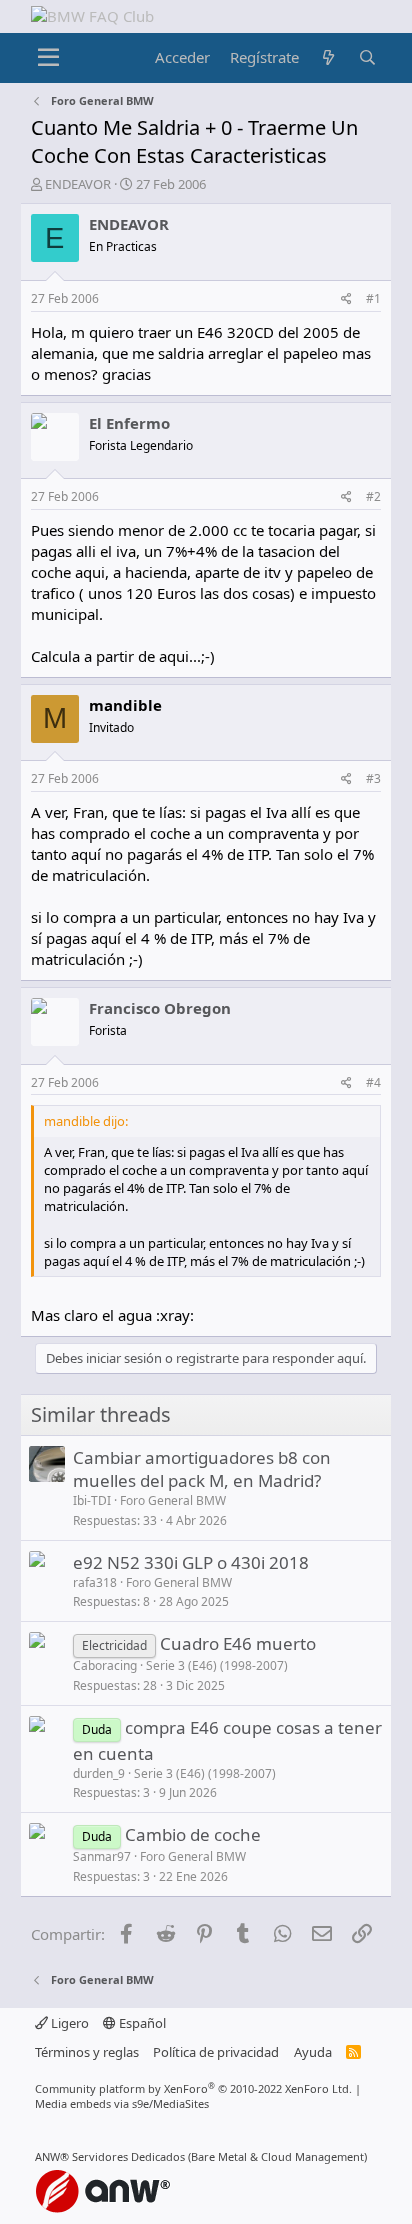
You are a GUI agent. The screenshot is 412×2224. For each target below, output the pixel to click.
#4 (373, 1082)
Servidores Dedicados (128, 2156)
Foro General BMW (173, 1500)
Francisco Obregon (160, 1008)
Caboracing (105, 1665)
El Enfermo (129, 423)
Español (141, 2023)
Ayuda (313, 2052)
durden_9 (99, 1773)
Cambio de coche (193, 1834)
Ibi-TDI (92, 1500)
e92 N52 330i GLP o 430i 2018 (191, 1562)
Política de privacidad (216, 2052)
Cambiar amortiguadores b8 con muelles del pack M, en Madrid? (202, 1469)
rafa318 (95, 1582)
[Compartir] (346, 299)
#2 (373, 496)
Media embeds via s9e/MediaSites (122, 2103)
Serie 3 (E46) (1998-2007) (217, 1665)
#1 (373, 298)
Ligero (68, 2023)
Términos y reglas (87, 2052)
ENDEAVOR (78, 184)
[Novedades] (328, 57)
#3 (373, 778)
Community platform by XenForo (193, 2088)
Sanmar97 (102, 1856)
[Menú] (48, 58)
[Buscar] (367, 57)
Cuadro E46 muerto (238, 1643)
